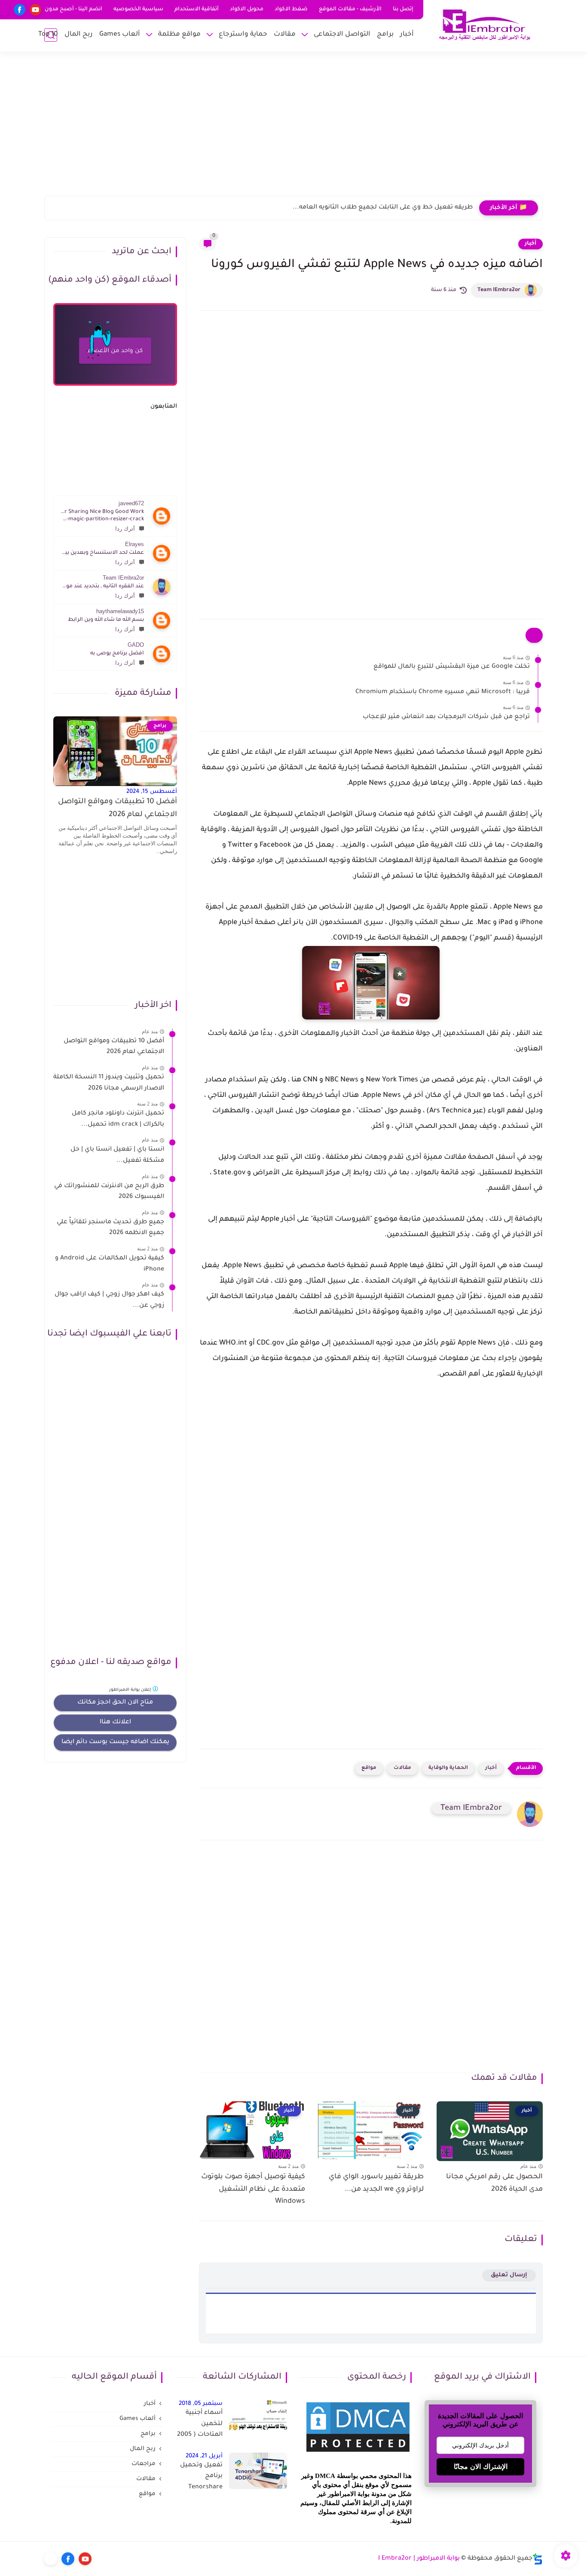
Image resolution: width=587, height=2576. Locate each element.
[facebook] (20, 10)
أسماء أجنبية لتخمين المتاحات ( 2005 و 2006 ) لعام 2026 (200, 2426)
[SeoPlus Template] (538, 2559)
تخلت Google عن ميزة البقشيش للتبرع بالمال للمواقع (452, 667)
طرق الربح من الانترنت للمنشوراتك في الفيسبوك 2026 (109, 1192)
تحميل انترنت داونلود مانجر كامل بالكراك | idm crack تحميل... (118, 1119)
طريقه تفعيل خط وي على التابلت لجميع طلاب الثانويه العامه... (383, 208)
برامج (385, 35)
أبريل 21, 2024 (204, 2456)
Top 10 (48, 35)
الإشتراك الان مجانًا (481, 2467)
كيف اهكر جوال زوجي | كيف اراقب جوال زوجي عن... (109, 1300)
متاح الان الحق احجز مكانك (115, 1703)
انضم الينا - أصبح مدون (73, 9)
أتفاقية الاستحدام (197, 9)
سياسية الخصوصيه (138, 9)
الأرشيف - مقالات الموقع (350, 9)
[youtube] (35, 10)
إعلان (131, 1690)
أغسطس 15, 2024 (152, 792)
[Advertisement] (293, 129)
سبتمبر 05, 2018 (201, 2404)
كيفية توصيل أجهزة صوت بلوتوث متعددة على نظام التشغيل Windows (253, 2189)
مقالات (285, 35)
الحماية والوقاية (448, 1768)
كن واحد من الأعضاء (115, 351)
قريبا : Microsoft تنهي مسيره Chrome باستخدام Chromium (443, 692)
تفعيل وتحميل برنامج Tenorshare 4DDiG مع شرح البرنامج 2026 (200, 2478)
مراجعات (144, 2464)
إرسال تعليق (509, 2275)
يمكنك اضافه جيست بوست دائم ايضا (115, 1742)
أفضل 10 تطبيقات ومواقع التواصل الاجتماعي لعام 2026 (118, 809)
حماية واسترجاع (243, 35)
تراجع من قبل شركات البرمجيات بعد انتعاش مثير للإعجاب (446, 717)
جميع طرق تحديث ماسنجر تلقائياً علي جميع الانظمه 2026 (110, 1228)
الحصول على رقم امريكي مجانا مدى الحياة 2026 (494, 2183)
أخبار (407, 35)
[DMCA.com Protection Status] (358, 2453)
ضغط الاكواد (291, 9)
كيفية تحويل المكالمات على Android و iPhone (110, 1264)
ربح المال (79, 35)
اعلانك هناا (115, 1722)
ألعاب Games (120, 35)
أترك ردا (125, 529)
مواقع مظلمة (179, 35)
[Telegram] (51, 2559)
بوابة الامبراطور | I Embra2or (419, 2559)
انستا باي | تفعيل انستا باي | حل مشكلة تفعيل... (117, 1155)
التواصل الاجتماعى (342, 35)
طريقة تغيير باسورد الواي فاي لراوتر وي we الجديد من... (376, 2183)
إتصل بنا (403, 9)
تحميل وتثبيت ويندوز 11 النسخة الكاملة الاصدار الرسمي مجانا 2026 (109, 1083)
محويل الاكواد (247, 9)
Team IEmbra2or (499, 290)
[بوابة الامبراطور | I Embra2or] (485, 25)
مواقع (369, 1768)
